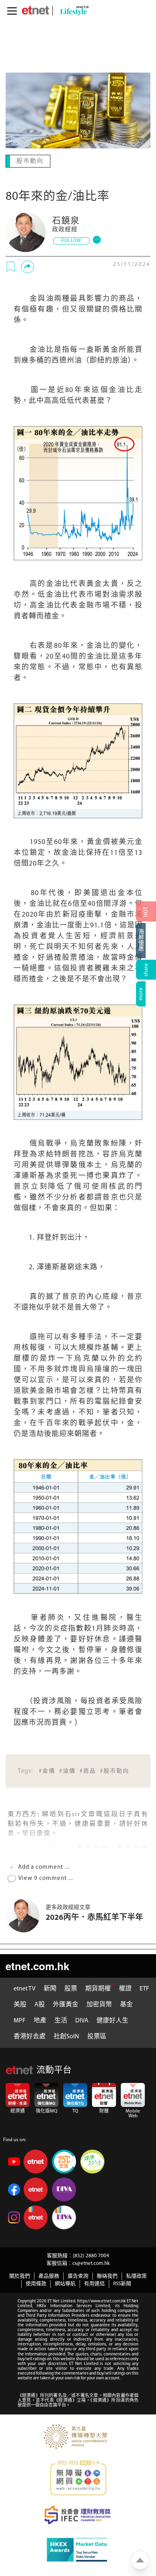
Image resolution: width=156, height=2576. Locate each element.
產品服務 (49, 2275)
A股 (40, 2004)
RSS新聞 (122, 2283)
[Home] (35, 10)
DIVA (82, 2020)
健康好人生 (112, 2020)
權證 (125, 1988)
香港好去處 (30, 2036)
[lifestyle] (72, 11)
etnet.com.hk (37, 1965)
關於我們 (20, 2275)
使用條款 (36, 2283)
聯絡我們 (107, 2275)
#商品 (88, 1770)
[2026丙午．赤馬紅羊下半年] (26, 1915)
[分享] (28, 266)
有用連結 (94, 2283)
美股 (20, 2004)
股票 (71, 1988)
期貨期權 (98, 1988)
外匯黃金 (66, 2004)
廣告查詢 (78, 2275)
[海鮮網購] (146, 941)
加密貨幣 (99, 2004)
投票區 (97, 2036)
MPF (20, 2020)
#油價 (67, 1770)
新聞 (50, 1988)
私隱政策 (136, 2275)
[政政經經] (26, 231)
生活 (61, 2020)
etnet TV (25, 1988)
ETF (144, 1988)
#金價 (47, 1770)
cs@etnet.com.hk (91, 2263)
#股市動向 (115, 1770)
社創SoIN (66, 2036)
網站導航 (65, 2283)
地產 (40, 2020)
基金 (126, 2004)
